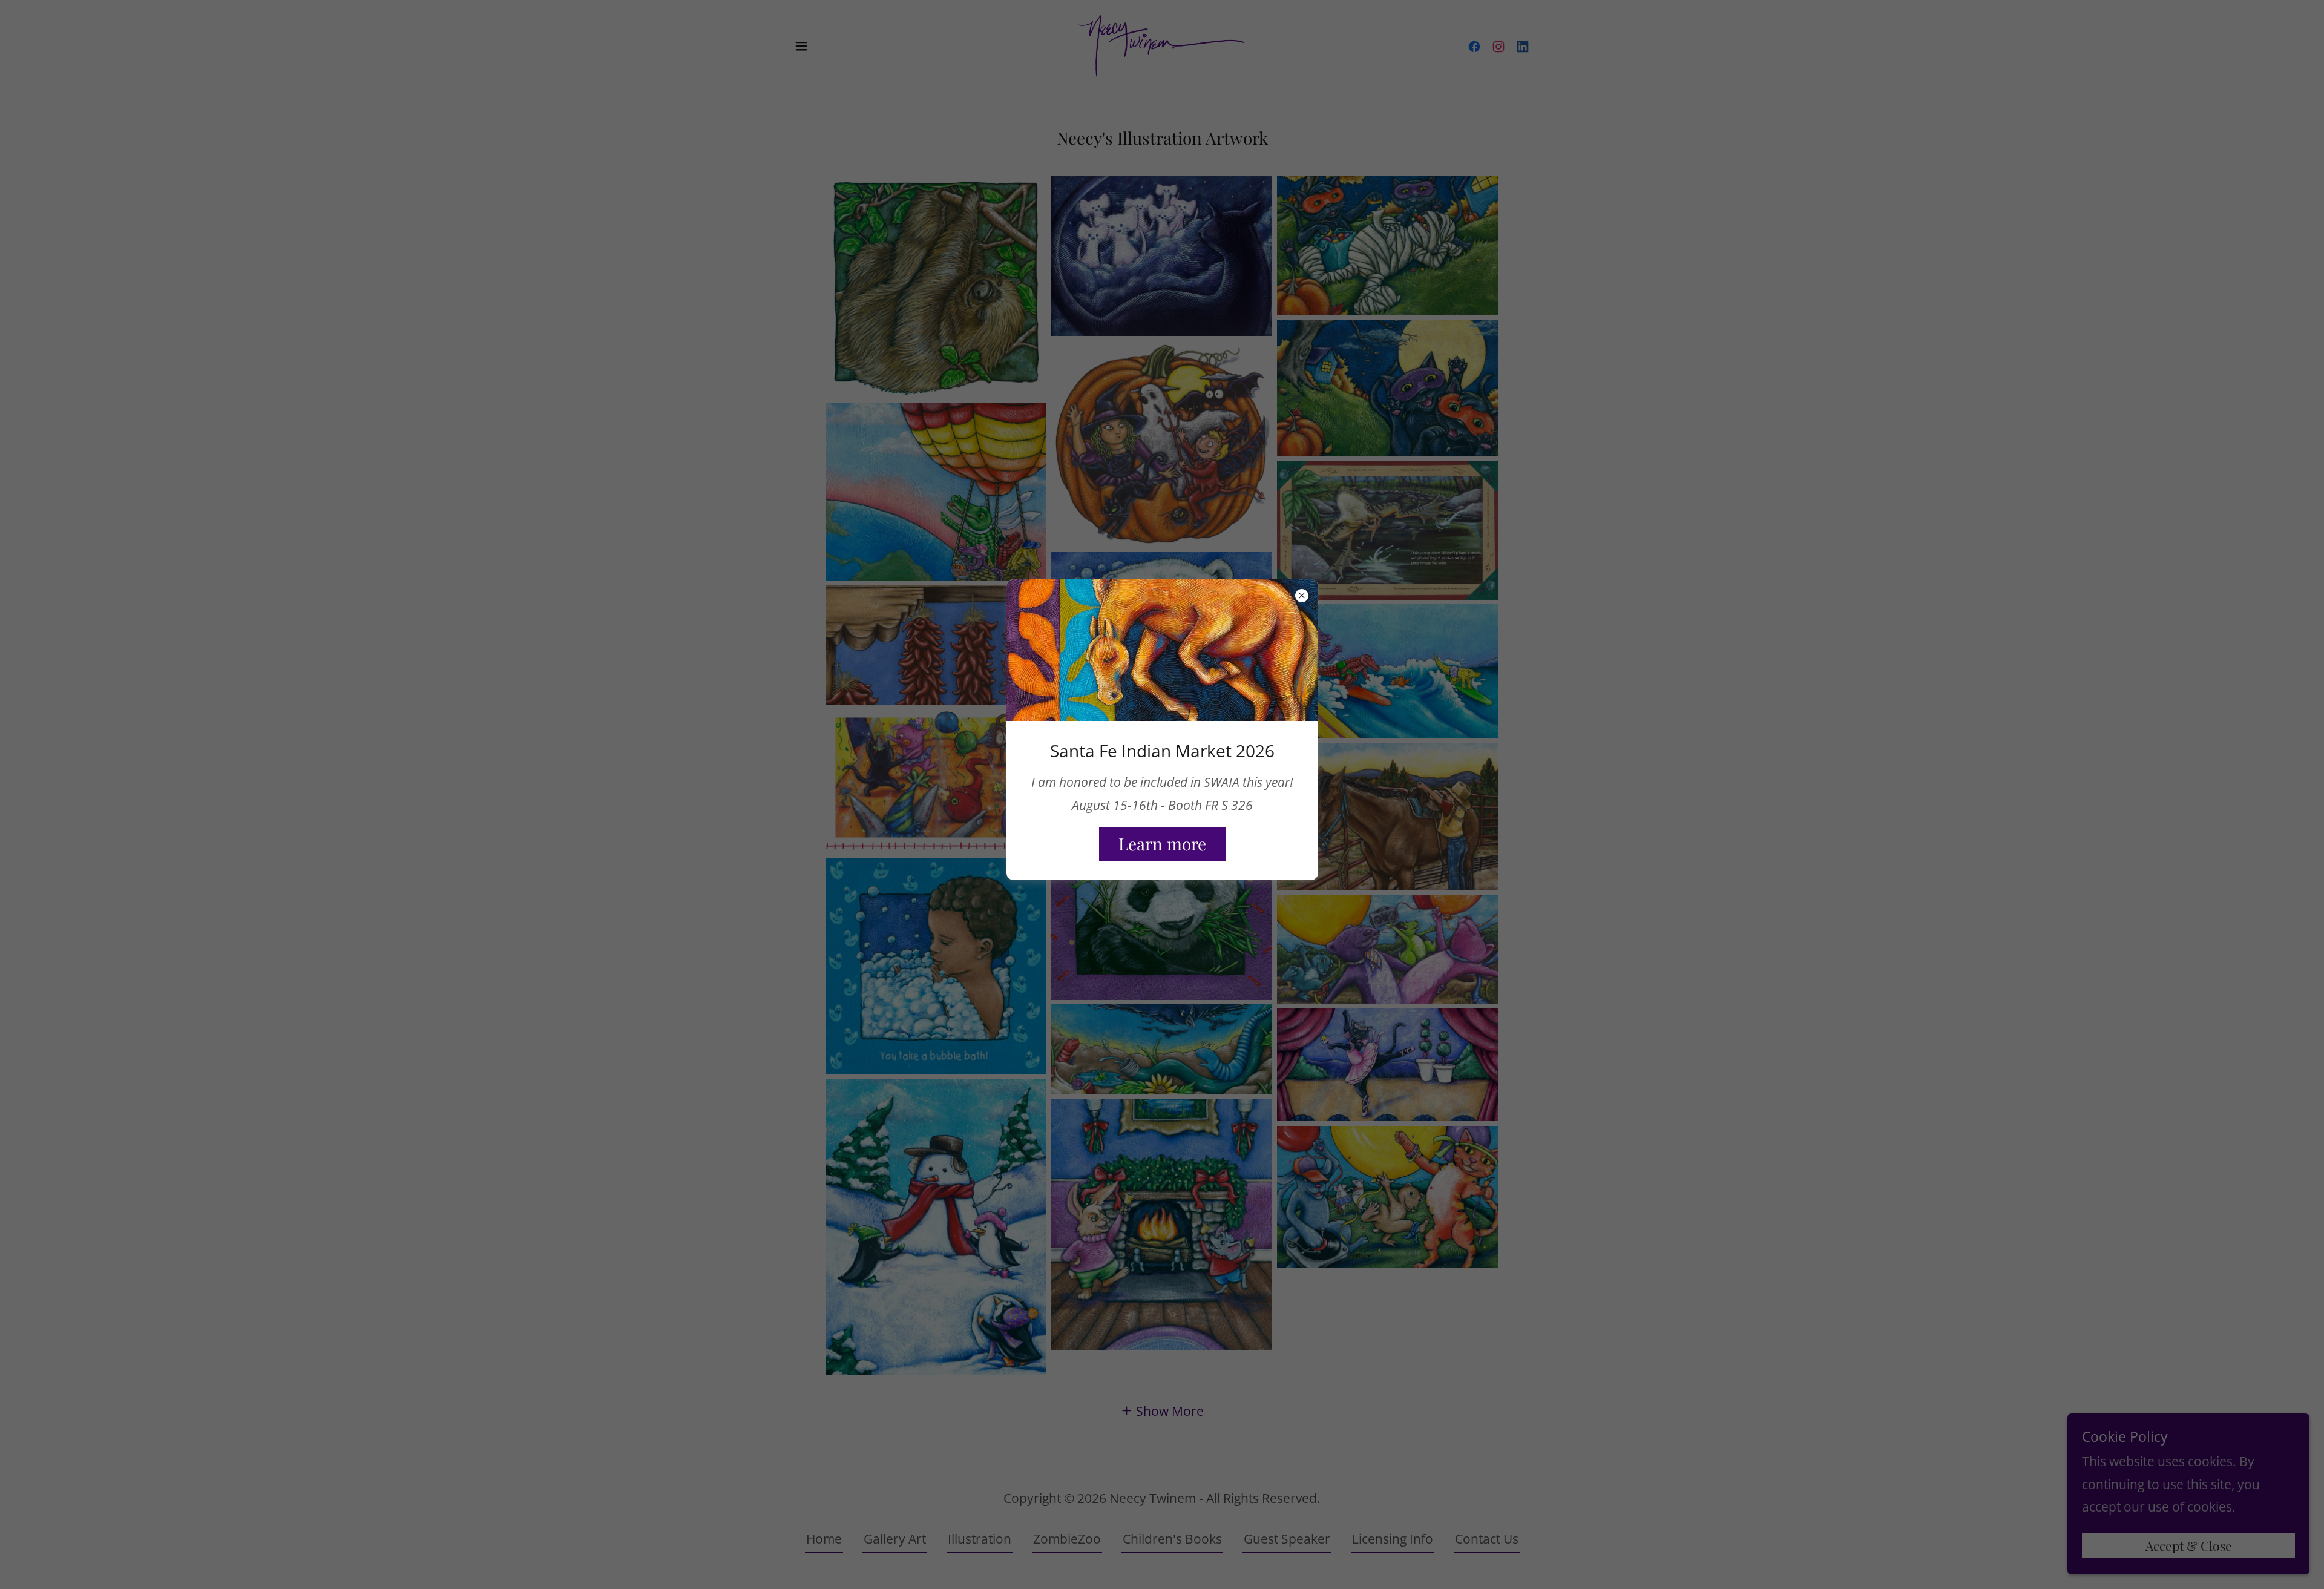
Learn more (1162, 844)
